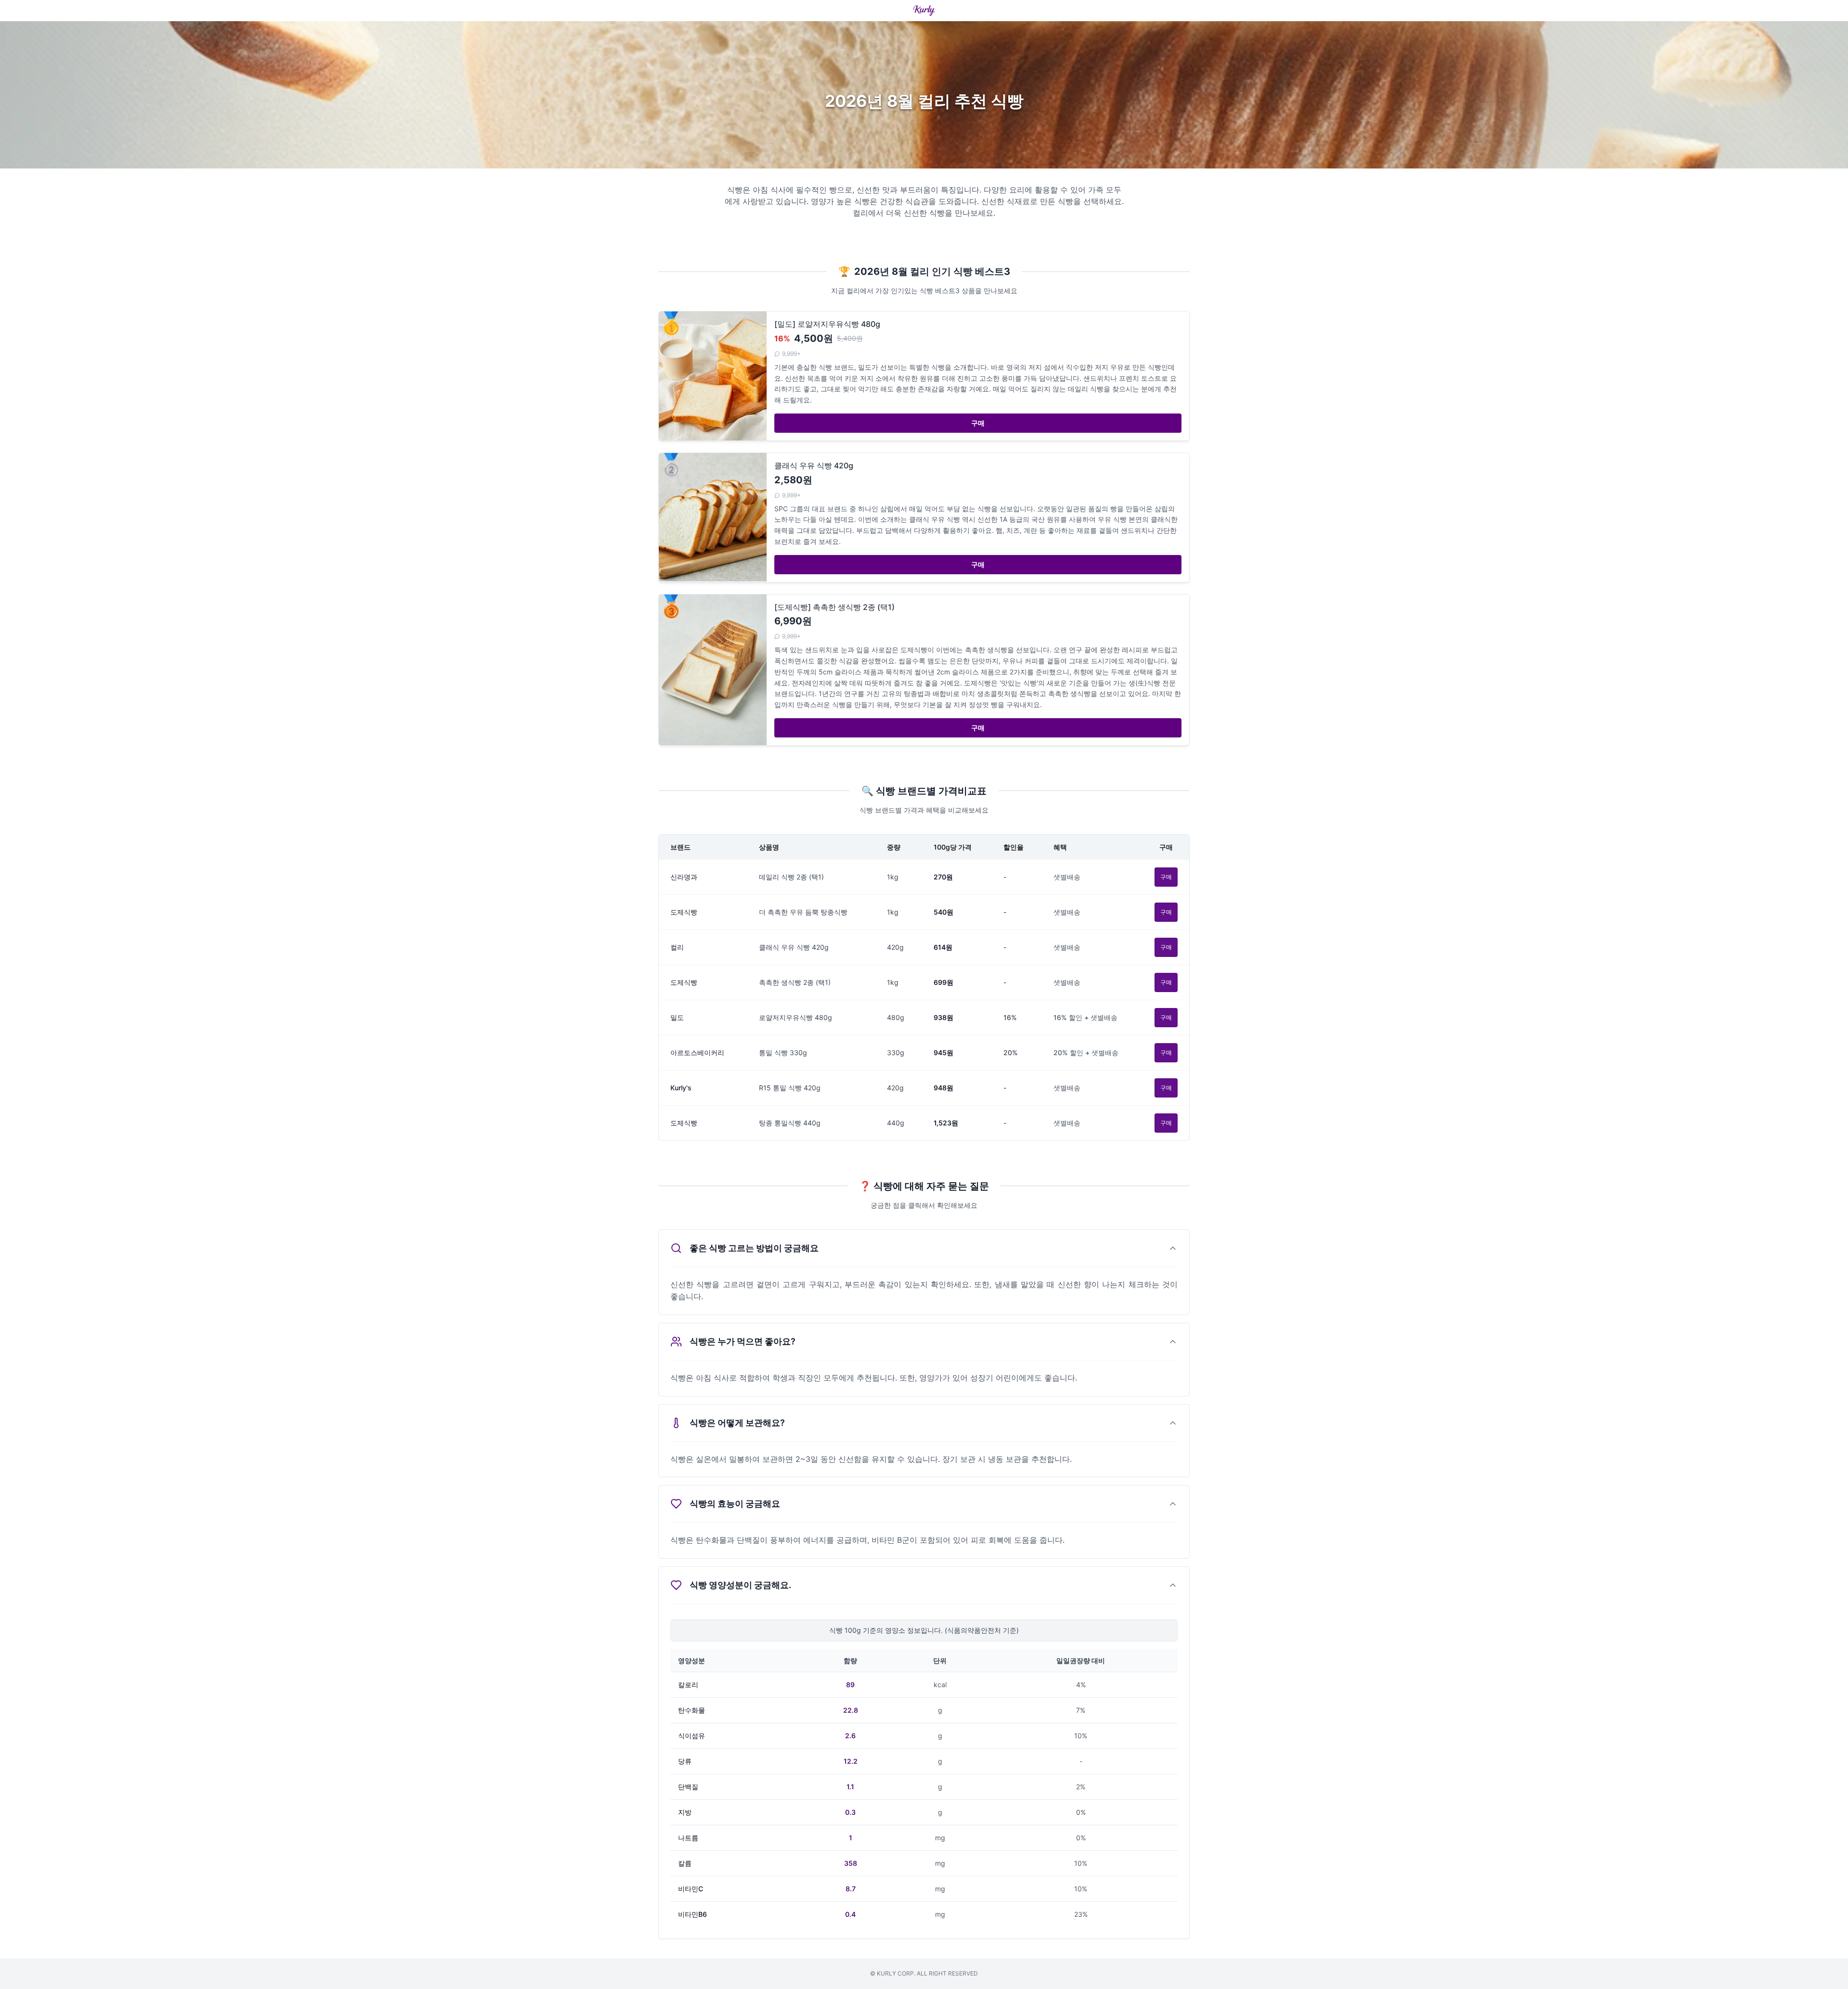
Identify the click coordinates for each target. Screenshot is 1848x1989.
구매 (978, 423)
